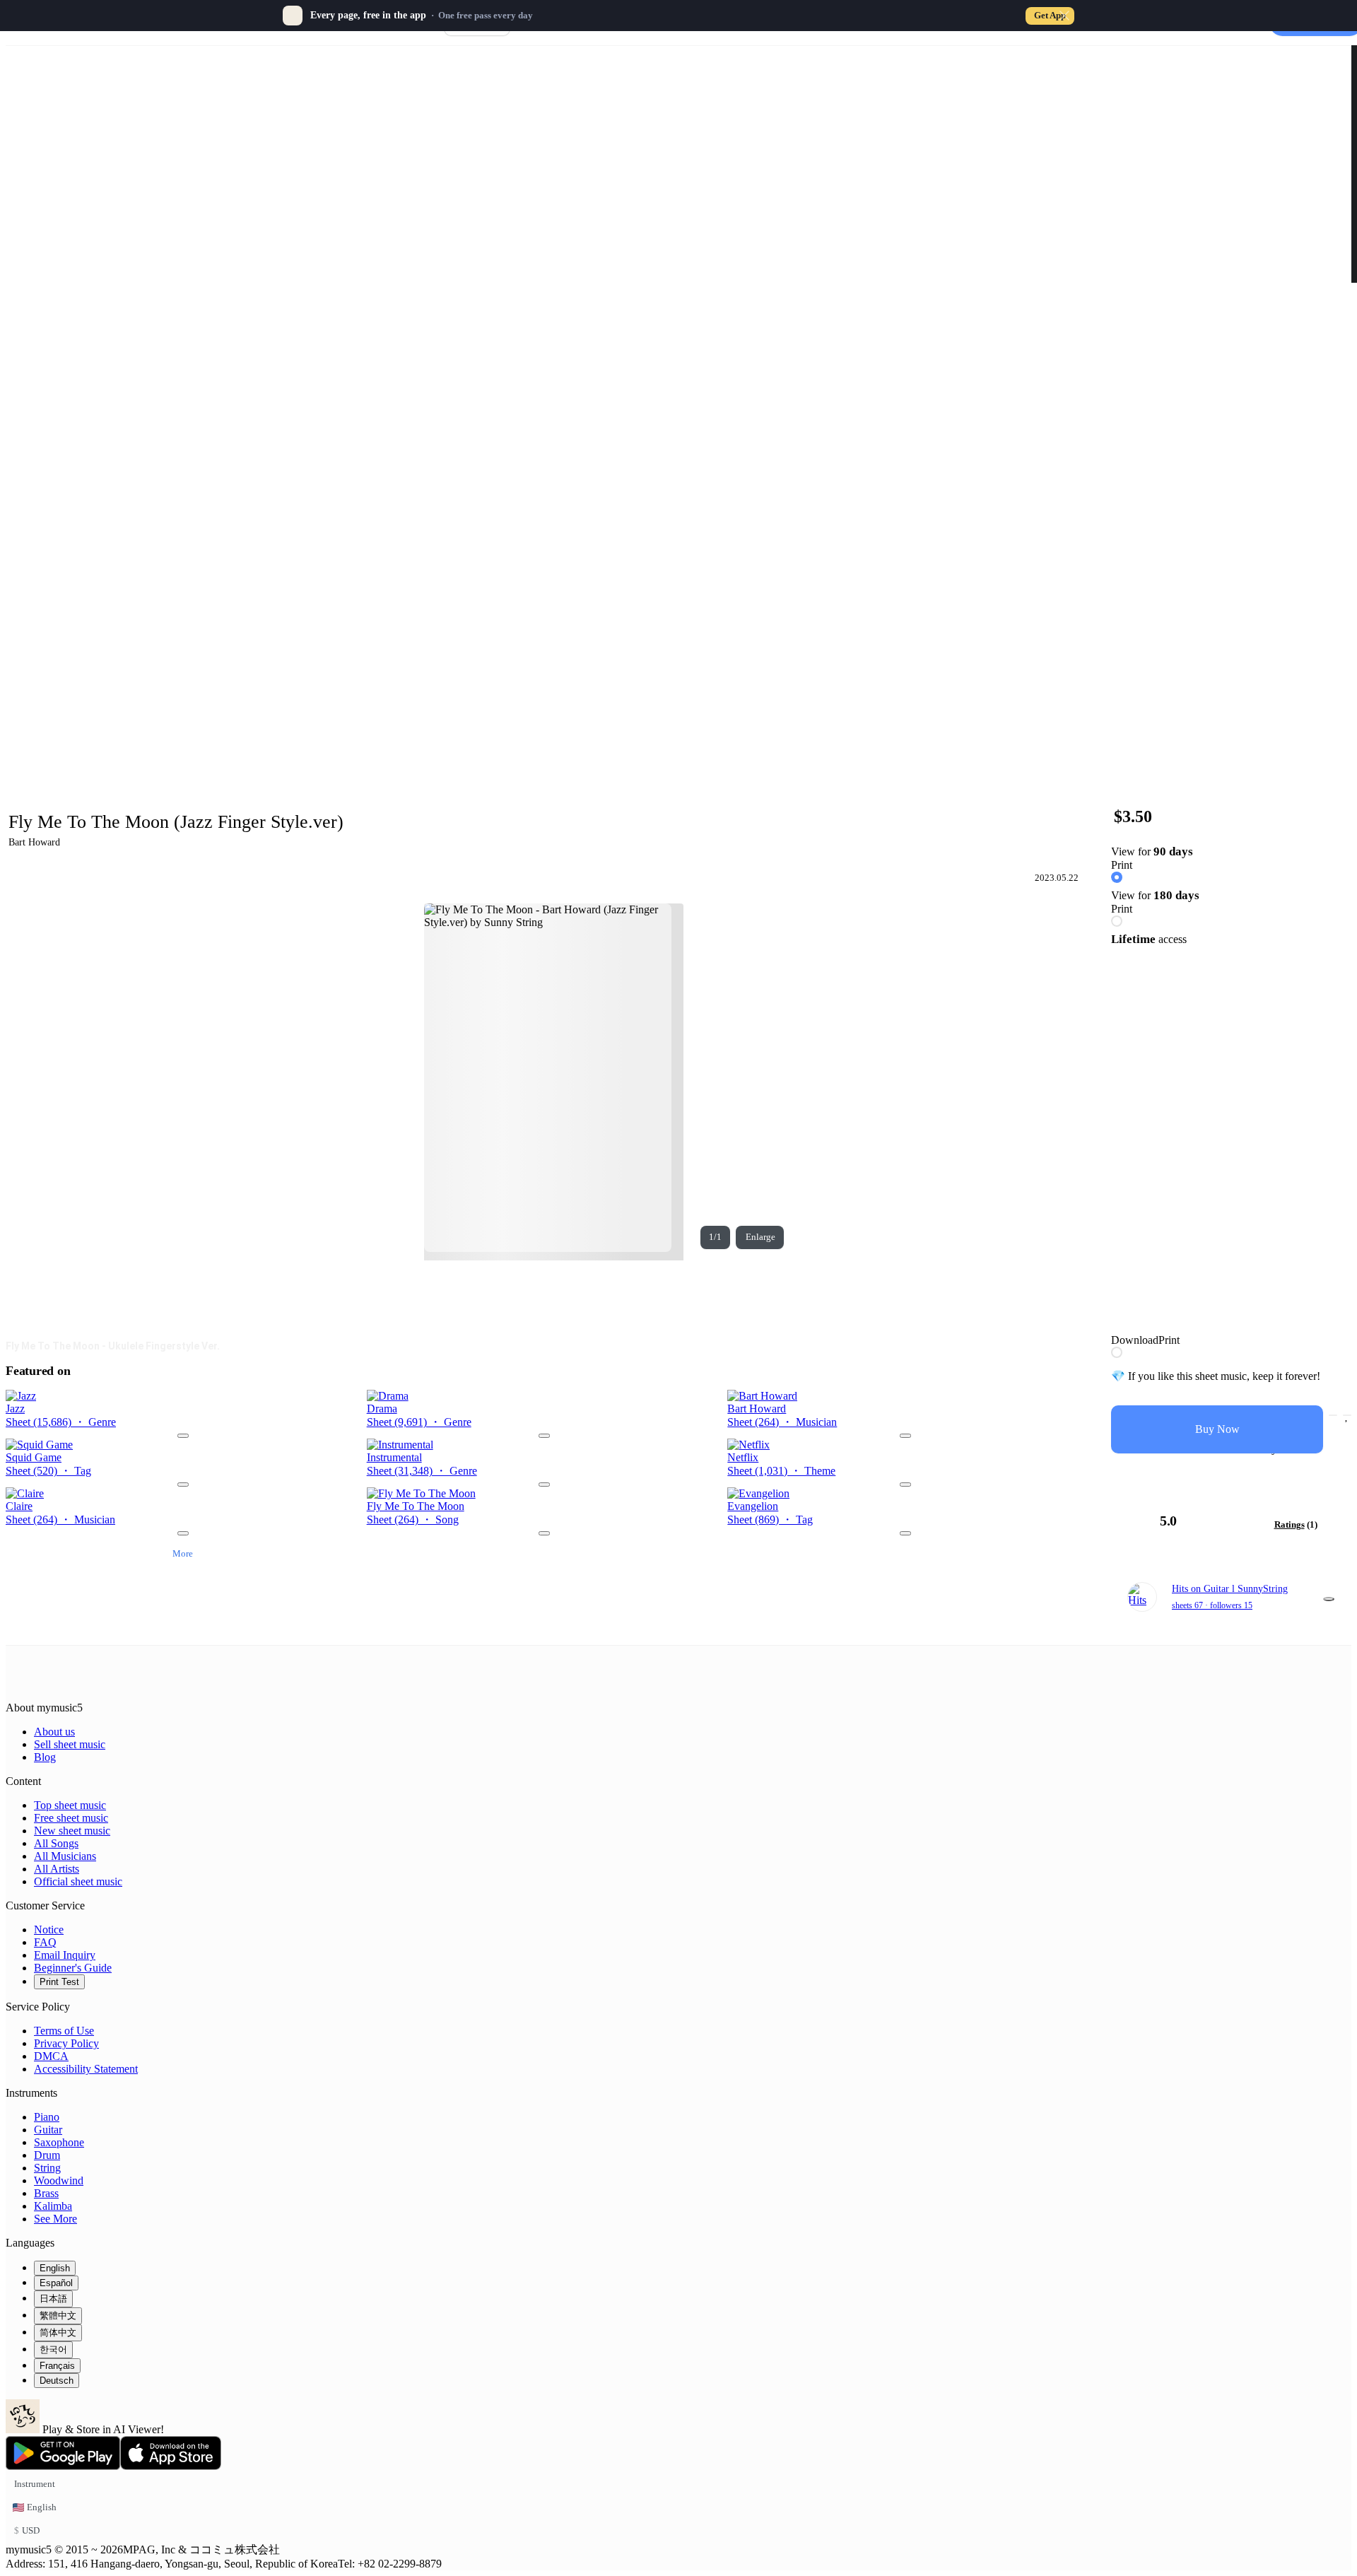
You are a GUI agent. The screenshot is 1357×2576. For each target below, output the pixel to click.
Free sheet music (71, 1818)
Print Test (59, 1982)
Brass (46, 2193)
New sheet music (72, 1831)
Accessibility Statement (86, 2069)
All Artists (57, 1869)
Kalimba (53, 2206)
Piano (47, 2117)
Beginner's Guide (73, 1968)
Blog (45, 1757)
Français (57, 2366)
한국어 (53, 2349)
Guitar (48, 2130)
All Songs (56, 1843)
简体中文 (58, 2332)
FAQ (45, 1942)
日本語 (53, 2299)
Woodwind (59, 2180)
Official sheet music (78, 1881)
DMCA (51, 2056)
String (47, 2168)
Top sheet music (70, 1805)
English (55, 2268)
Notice (49, 1930)
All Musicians (65, 1856)
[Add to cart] (1333, 1415)
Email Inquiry (65, 1955)
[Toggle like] (1347, 1415)
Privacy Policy (66, 2043)
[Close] (1064, 16)
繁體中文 (58, 2316)
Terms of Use (64, 2031)
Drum (47, 2155)
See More (55, 2219)
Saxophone (59, 2142)
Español (56, 2283)
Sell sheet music (70, 1744)
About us (54, 1732)
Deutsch (57, 2381)
